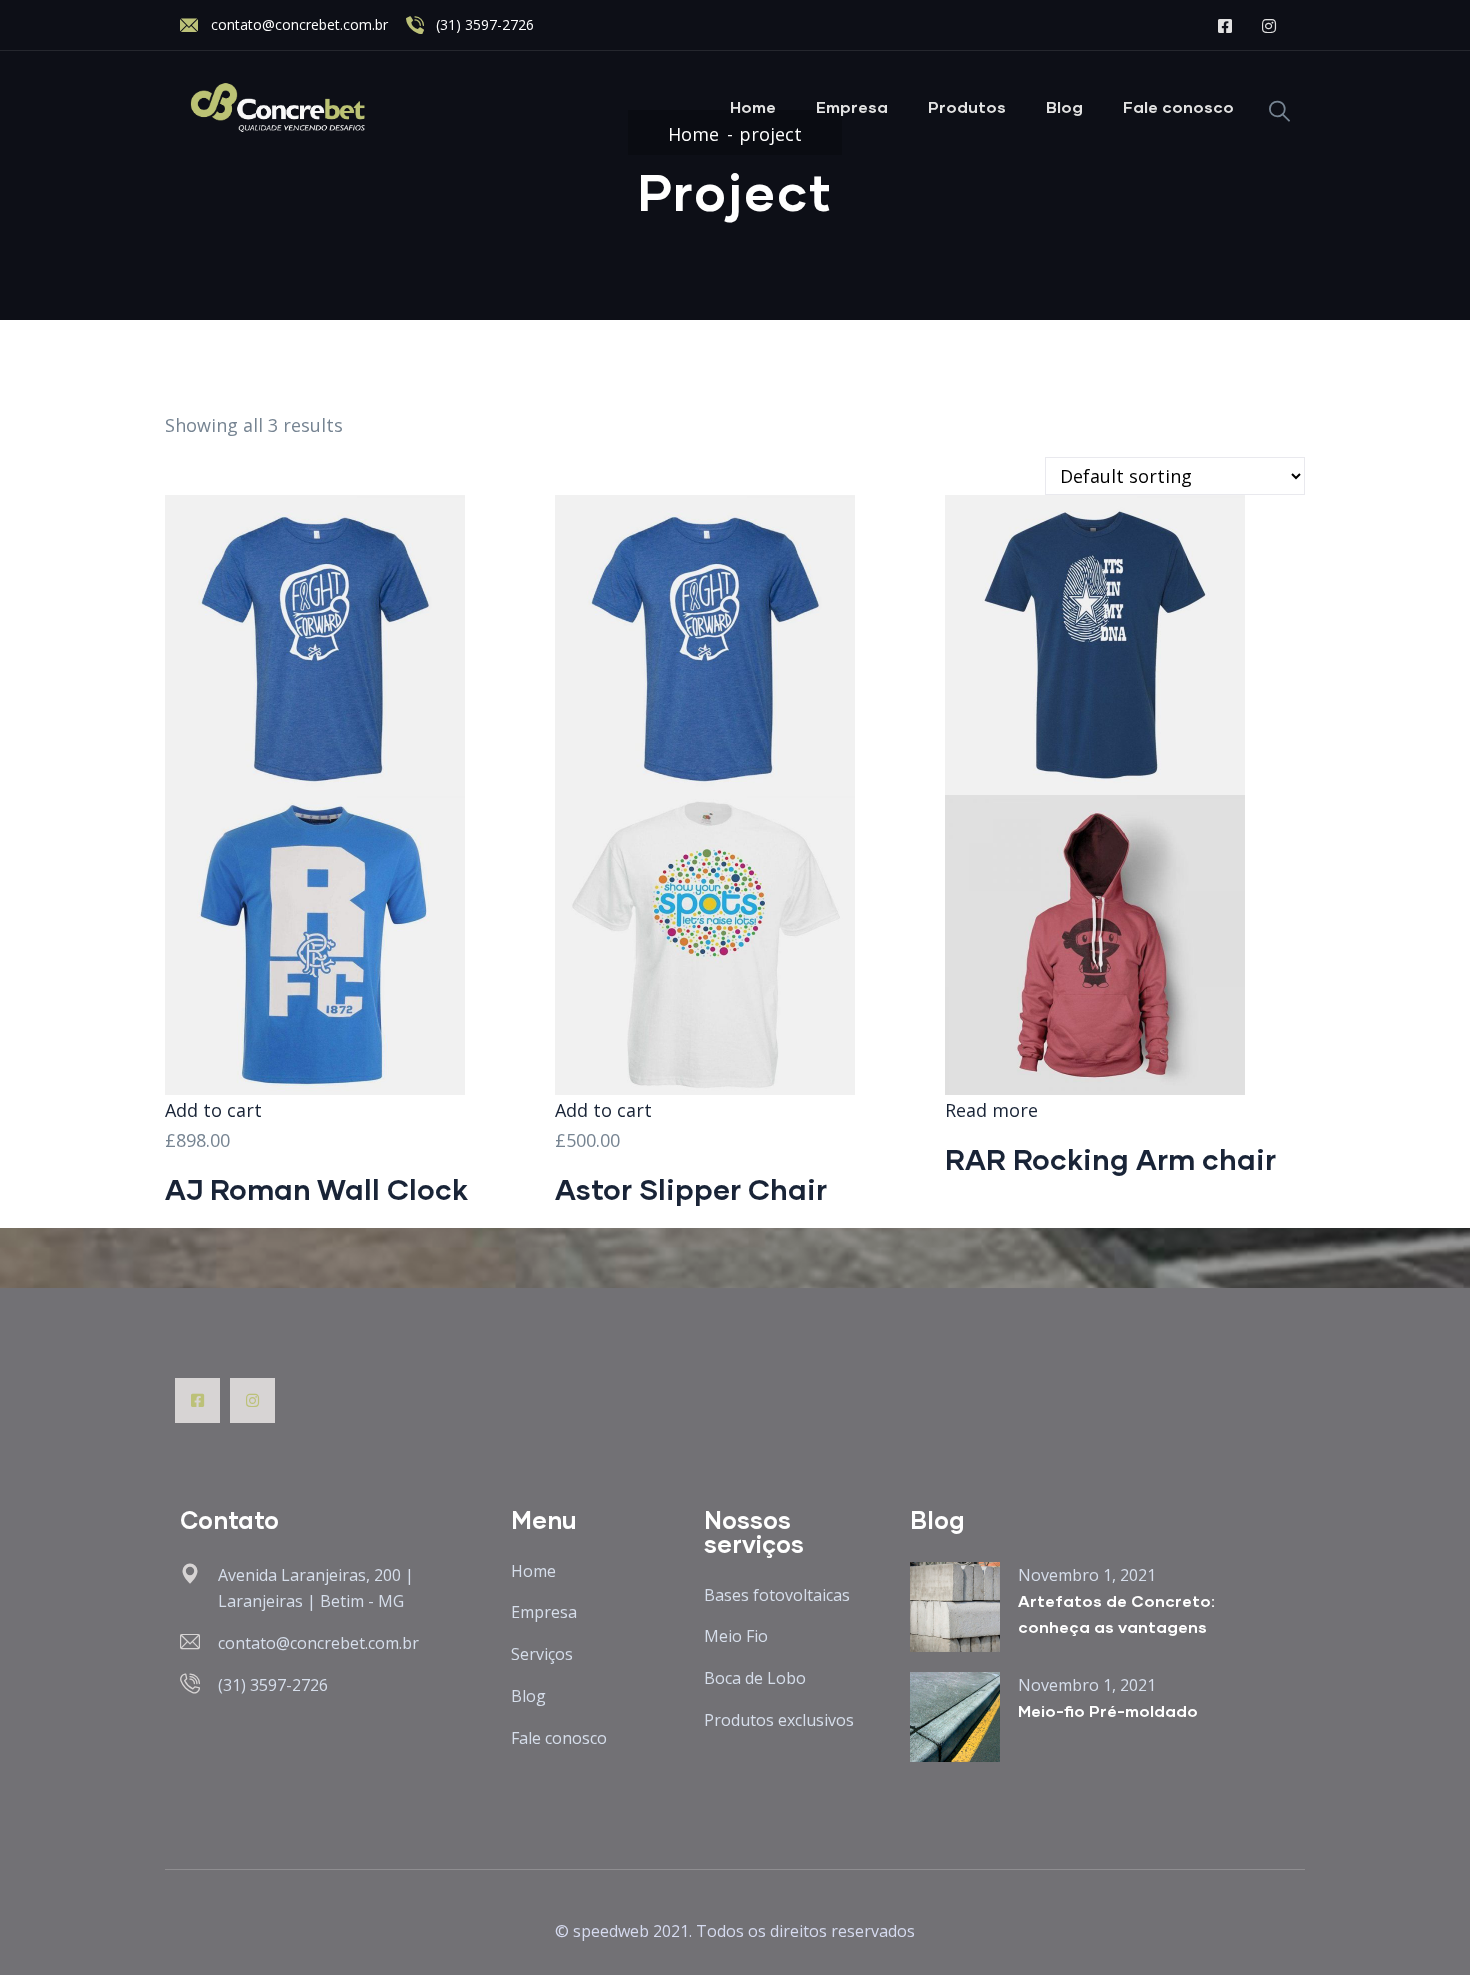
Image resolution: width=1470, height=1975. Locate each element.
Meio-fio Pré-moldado (1108, 1710)
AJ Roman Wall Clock (316, 1188)
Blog (1064, 106)
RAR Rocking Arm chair (1110, 1158)
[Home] (279, 107)
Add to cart (213, 1110)
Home (753, 106)
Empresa (852, 106)
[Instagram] (252, 1400)
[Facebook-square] (197, 1400)
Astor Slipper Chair (691, 1188)
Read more (991, 1110)
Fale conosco (1178, 106)
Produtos (967, 106)
